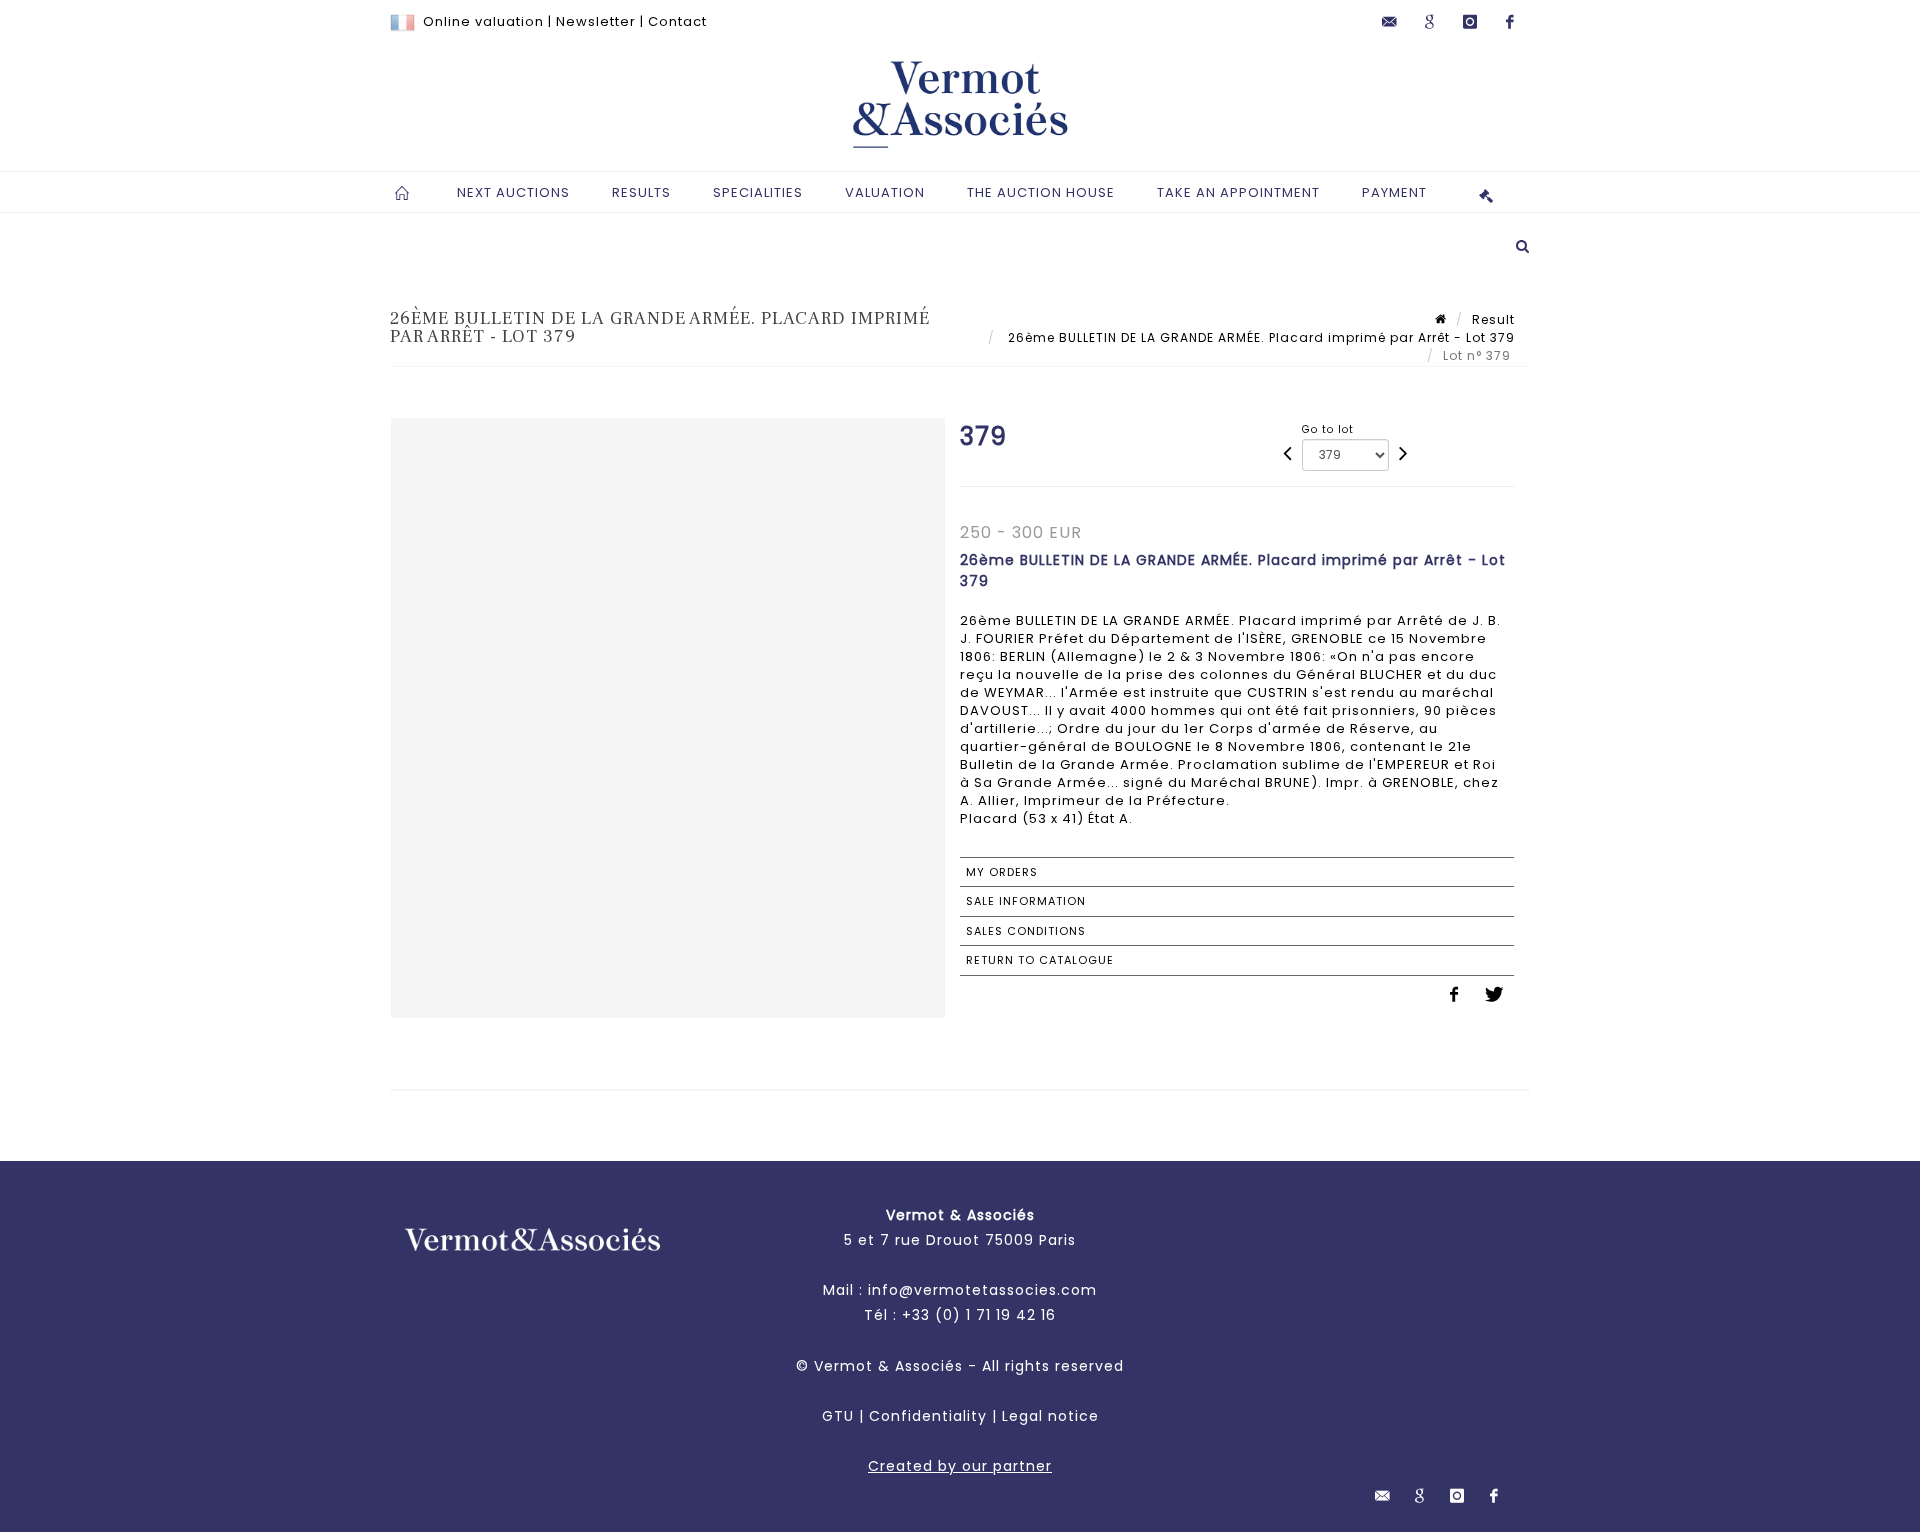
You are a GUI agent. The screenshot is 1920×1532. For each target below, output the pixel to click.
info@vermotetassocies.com (982, 1290)
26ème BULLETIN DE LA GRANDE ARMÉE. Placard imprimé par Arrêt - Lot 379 (1259, 337)
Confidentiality (928, 1416)
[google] (1430, 22)
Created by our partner (960, 1466)
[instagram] (1470, 22)
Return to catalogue (1040, 960)
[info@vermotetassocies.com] (1390, 22)
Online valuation (483, 21)
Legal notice (1050, 1416)
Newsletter (596, 21)
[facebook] (1510, 22)
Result (1493, 319)
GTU (838, 1416)
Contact (677, 21)
